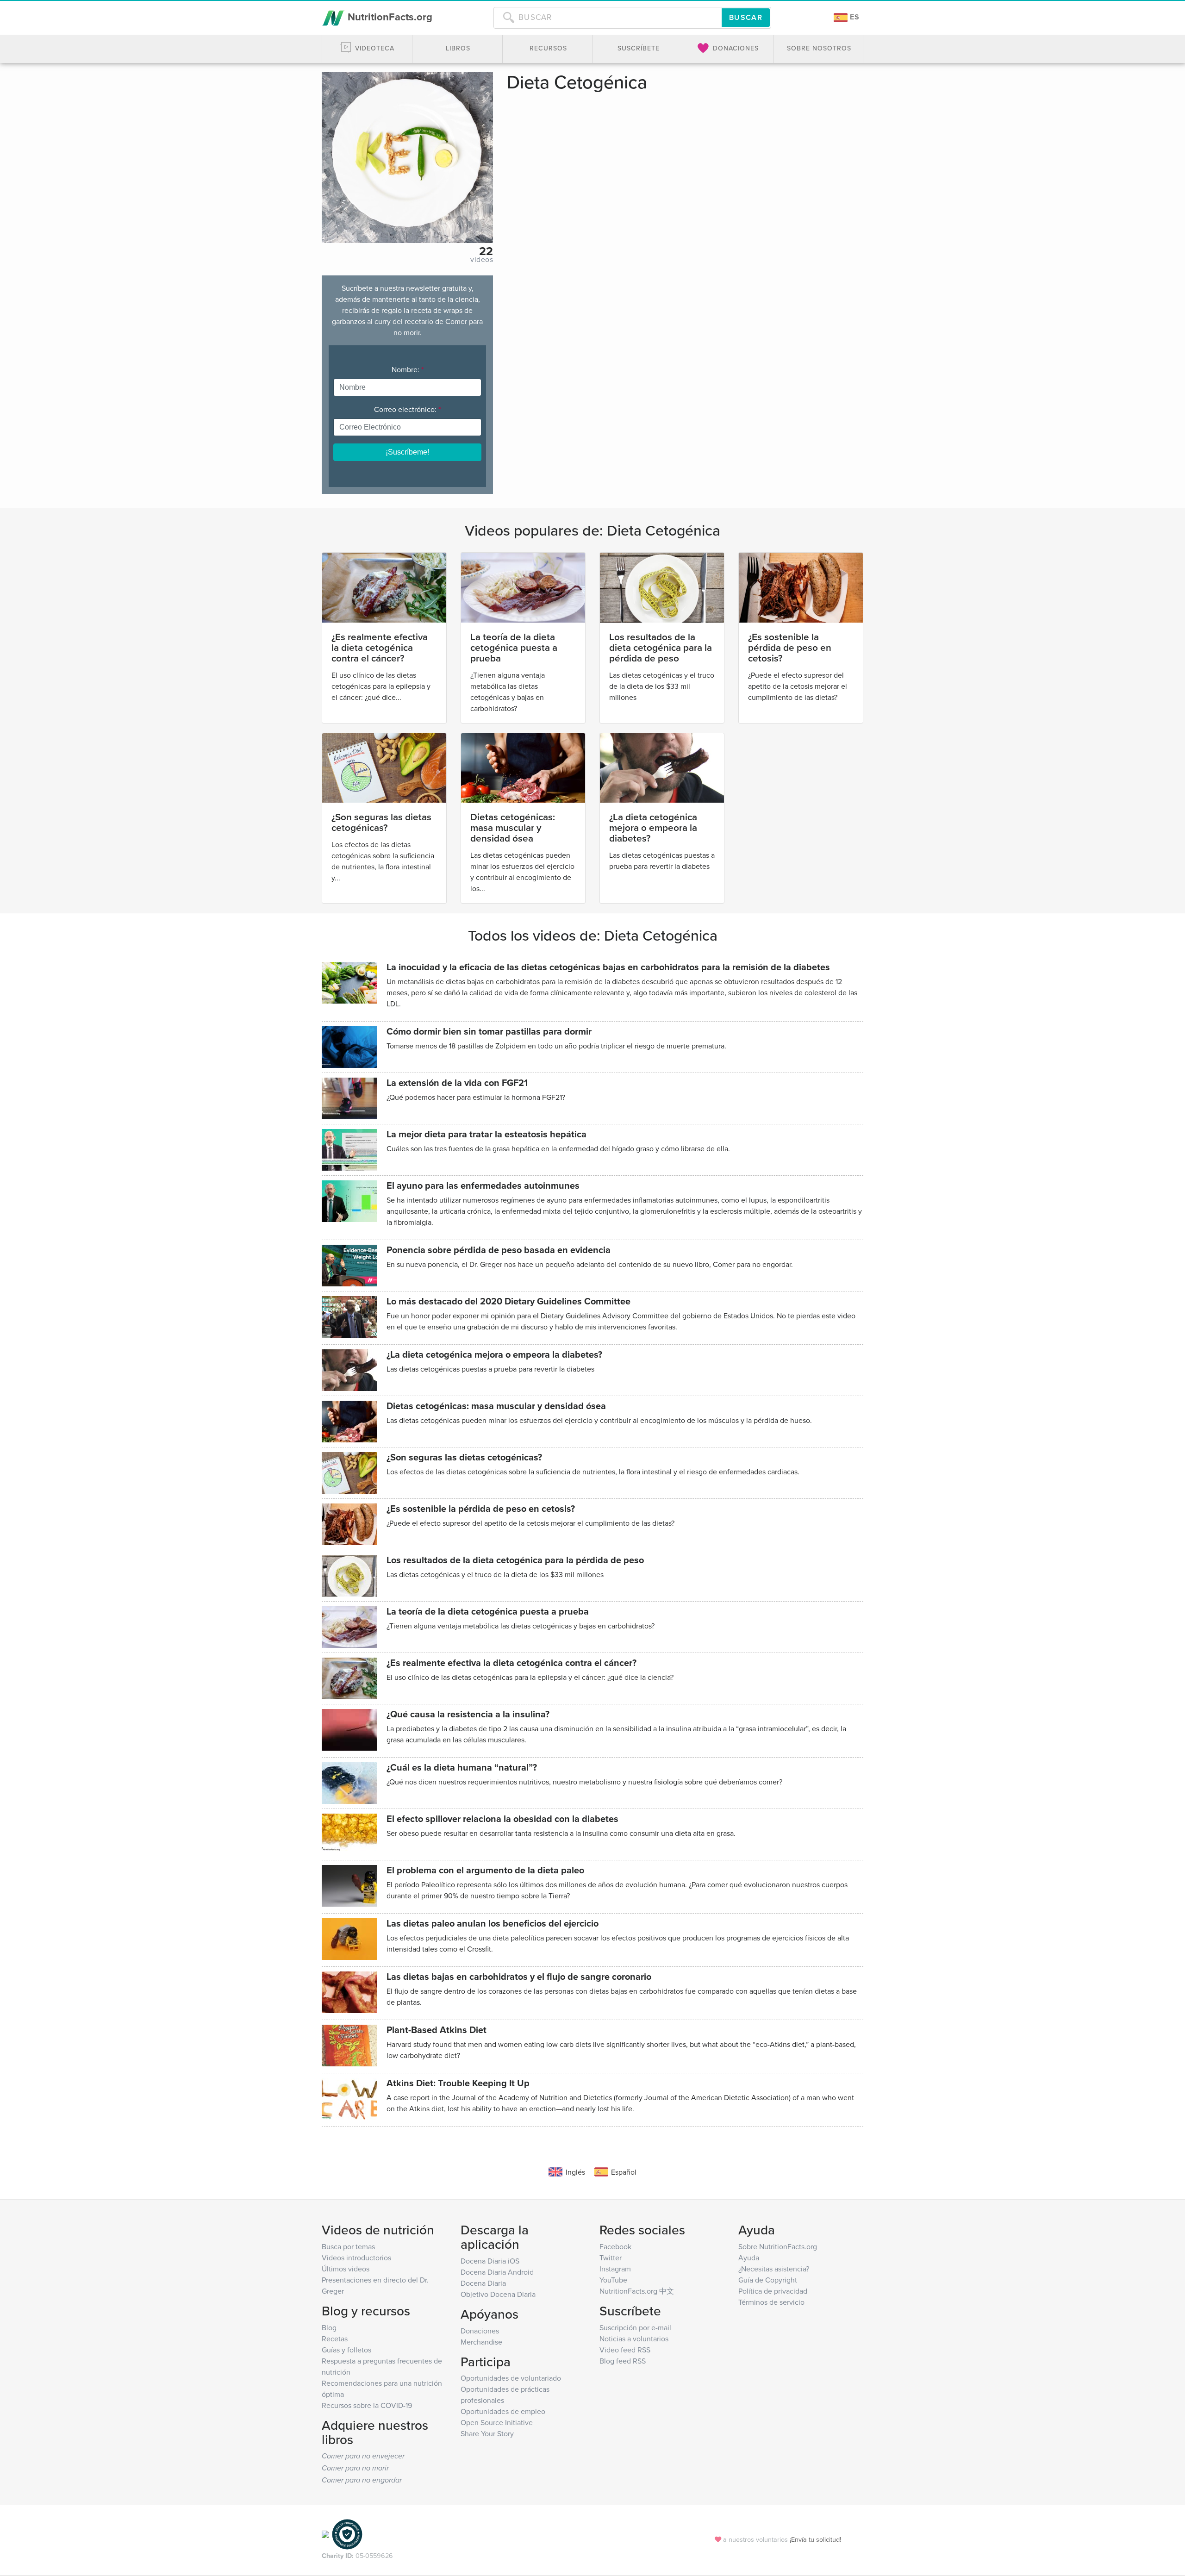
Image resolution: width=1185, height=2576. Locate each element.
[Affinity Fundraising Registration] (347, 2534)
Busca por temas (348, 2246)
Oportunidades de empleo (503, 2411)
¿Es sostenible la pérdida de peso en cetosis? (790, 647)
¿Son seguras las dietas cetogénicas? (381, 822)
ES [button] (854, 17)
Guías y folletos (346, 2350)
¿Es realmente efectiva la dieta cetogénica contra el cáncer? (380, 647)
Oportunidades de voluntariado (511, 2378)
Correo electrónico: (407, 409)
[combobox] (608, 18)
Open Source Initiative (497, 2422)
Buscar (746, 17)
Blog (329, 2327)
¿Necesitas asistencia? (774, 2269)
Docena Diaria (483, 2283)
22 (486, 251)
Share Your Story (487, 2433)
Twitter (611, 2258)
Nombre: (408, 369)
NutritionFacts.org (389, 17)
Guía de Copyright (768, 2280)
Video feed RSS (625, 2350)
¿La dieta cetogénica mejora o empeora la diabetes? (653, 827)
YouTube (613, 2280)
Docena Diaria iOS (490, 2261)
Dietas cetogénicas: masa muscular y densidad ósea (513, 827)
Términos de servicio (771, 2302)
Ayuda (749, 2258)
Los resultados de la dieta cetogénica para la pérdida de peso (661, 647)
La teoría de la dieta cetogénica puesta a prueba (514, 647)
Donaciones (480, 2331)
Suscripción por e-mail (635, 2327)
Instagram (615, 2269)
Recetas (335, 2339)
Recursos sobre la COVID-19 (367, 2405)
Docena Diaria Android (497, 2272)
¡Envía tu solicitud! (815, 2539)
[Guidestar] (325, 2534)
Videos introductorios (356, 2258)
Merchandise (481, 2342)
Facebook (615, 2246)
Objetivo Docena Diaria (498, 2294)
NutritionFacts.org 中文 (637, 2291)
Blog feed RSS (623, 2361)
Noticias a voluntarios (634, 2339)
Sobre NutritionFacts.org (778, 2246)
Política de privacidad (773, 2291)
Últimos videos (346, 2269)
